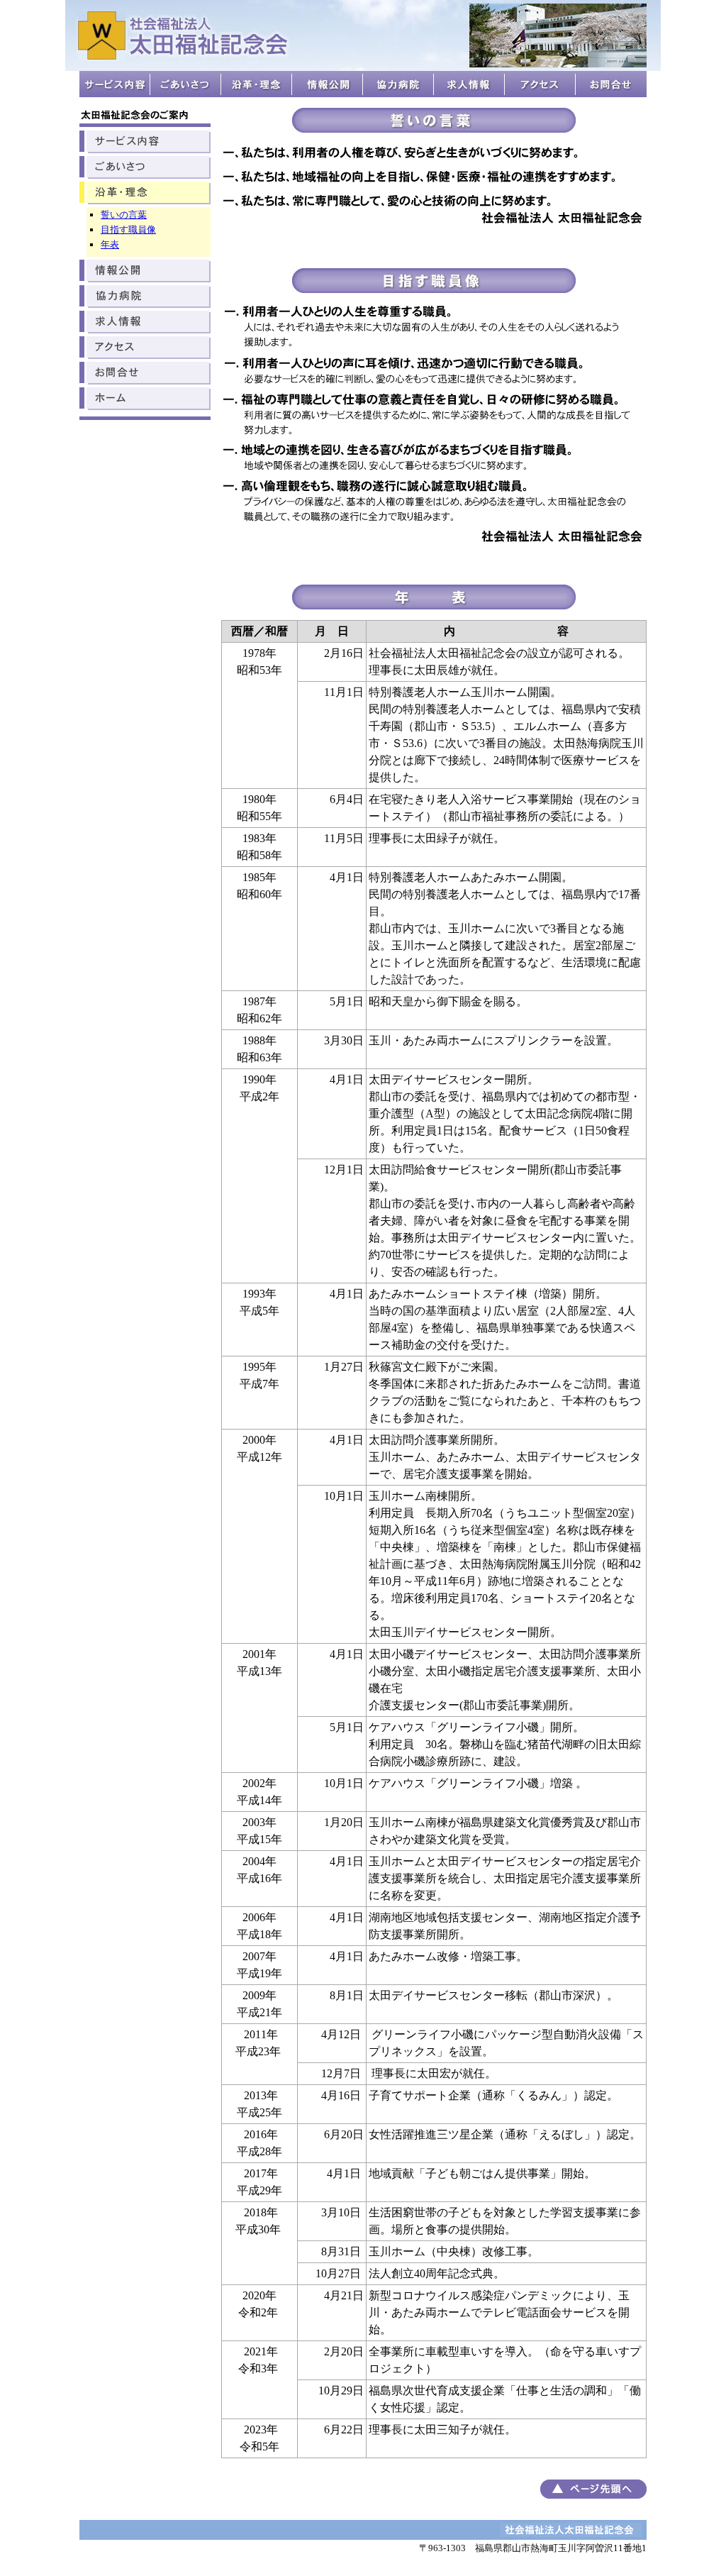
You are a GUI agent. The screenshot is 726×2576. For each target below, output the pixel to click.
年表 (110, 244)
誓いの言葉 (124, 215)
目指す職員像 (128, 230)
